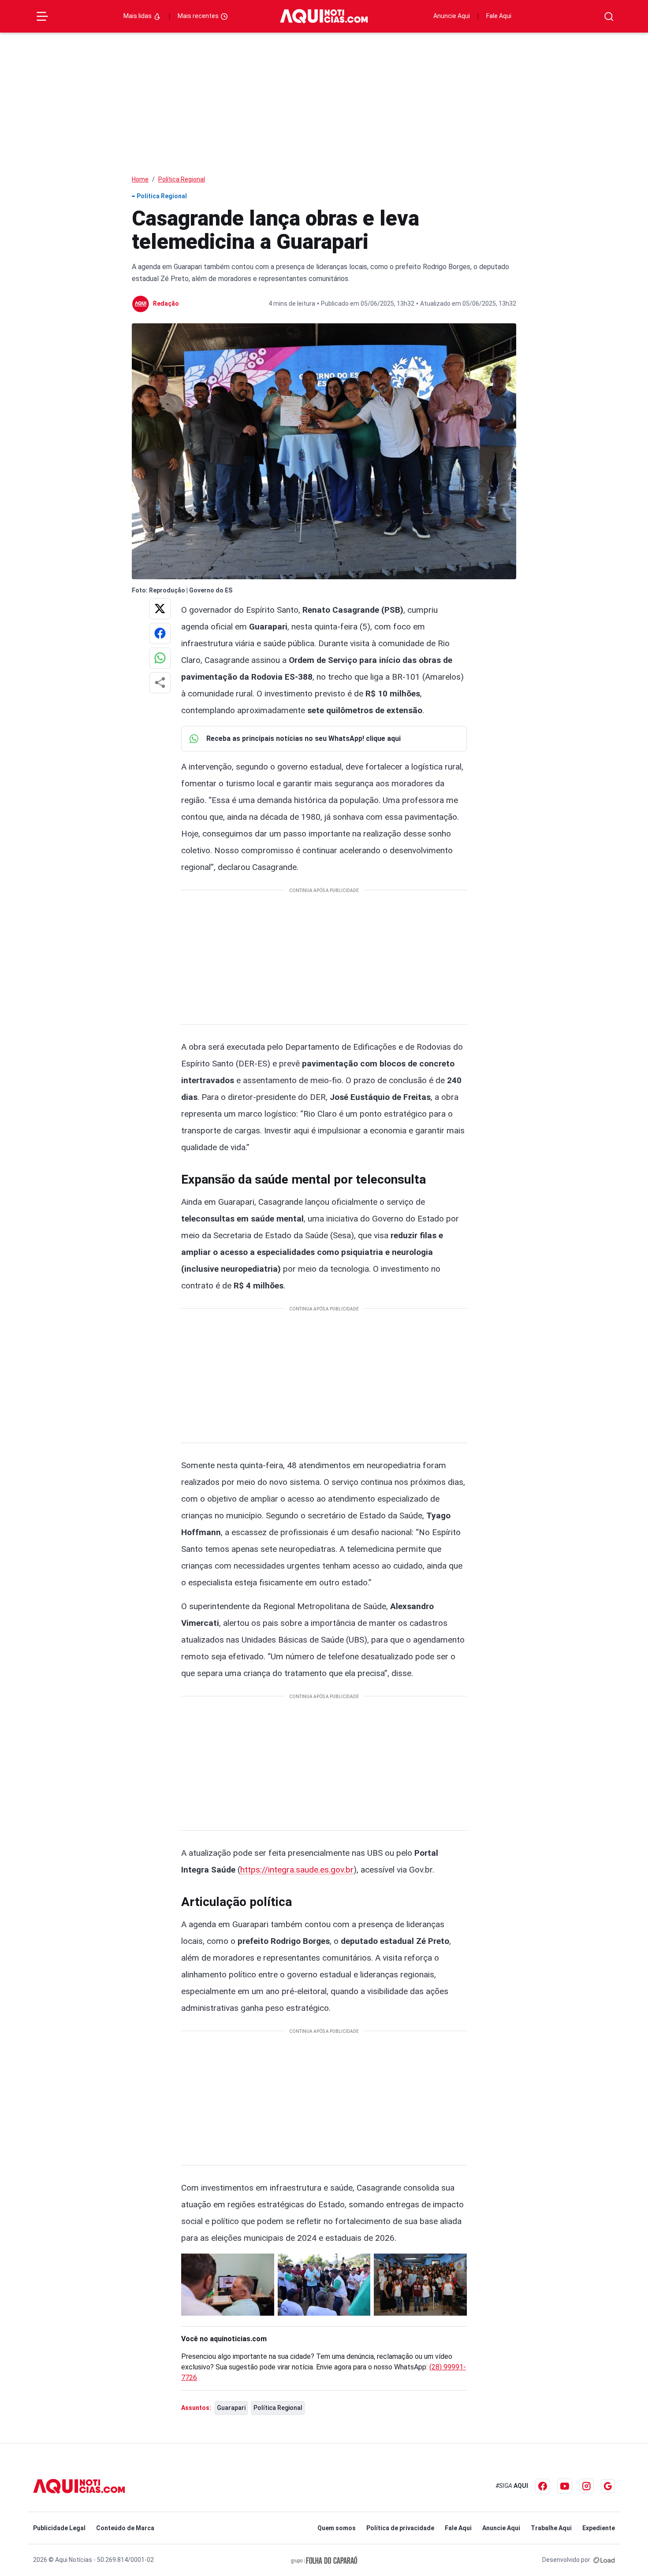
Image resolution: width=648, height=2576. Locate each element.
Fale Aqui (499, 16)
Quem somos (337, 2528)
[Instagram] (587, 2486)
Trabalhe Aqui (551, 2528)
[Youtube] (565, 2486)
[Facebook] (543, 2486)
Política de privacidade (400, 2528)
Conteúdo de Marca (125, 2528)
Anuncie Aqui (452, 16)
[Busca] (609, 17)
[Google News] (608, 2486)
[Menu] (42, 16)
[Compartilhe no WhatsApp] (160, 658)
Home (140, 179)
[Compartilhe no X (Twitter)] (160, 609)
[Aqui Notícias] (324, 16)
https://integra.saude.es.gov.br (297, 1870)
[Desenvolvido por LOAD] (604, 2560)
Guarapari (231, 2408)
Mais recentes (199, 16)
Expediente (599, 2528)
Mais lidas (138, 16)
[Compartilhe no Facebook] (160, 633)
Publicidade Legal (59, 2528)
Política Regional (182, 179)
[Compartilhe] (160, 683)
